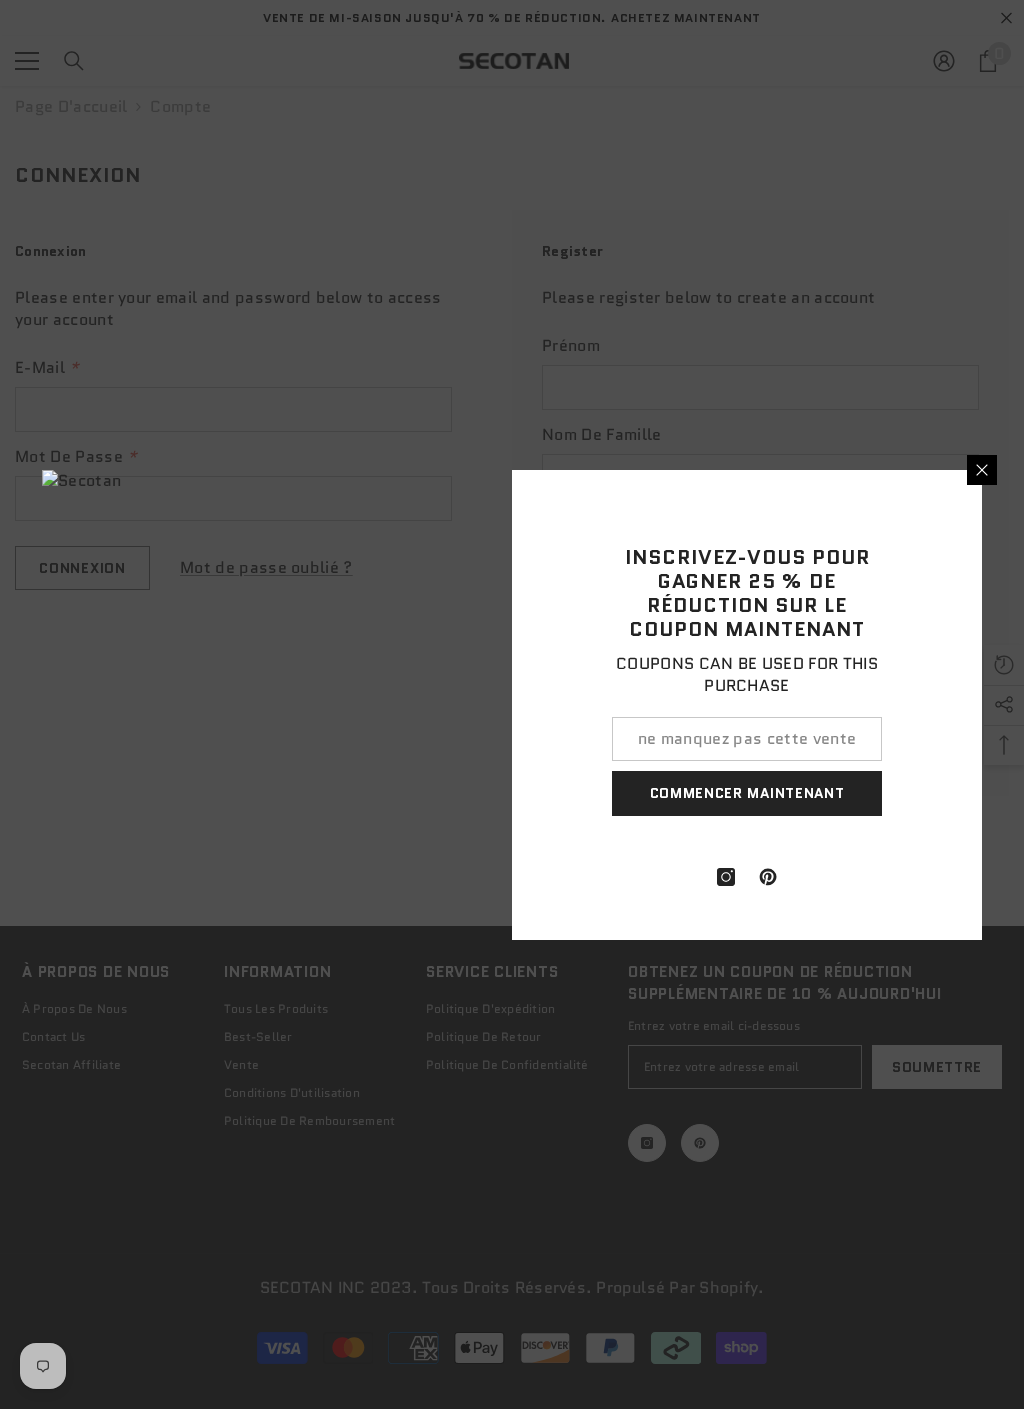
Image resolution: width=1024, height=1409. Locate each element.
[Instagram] (726, 877)
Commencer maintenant (747, 793)
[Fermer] (982, 470)
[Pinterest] (768, 877)
